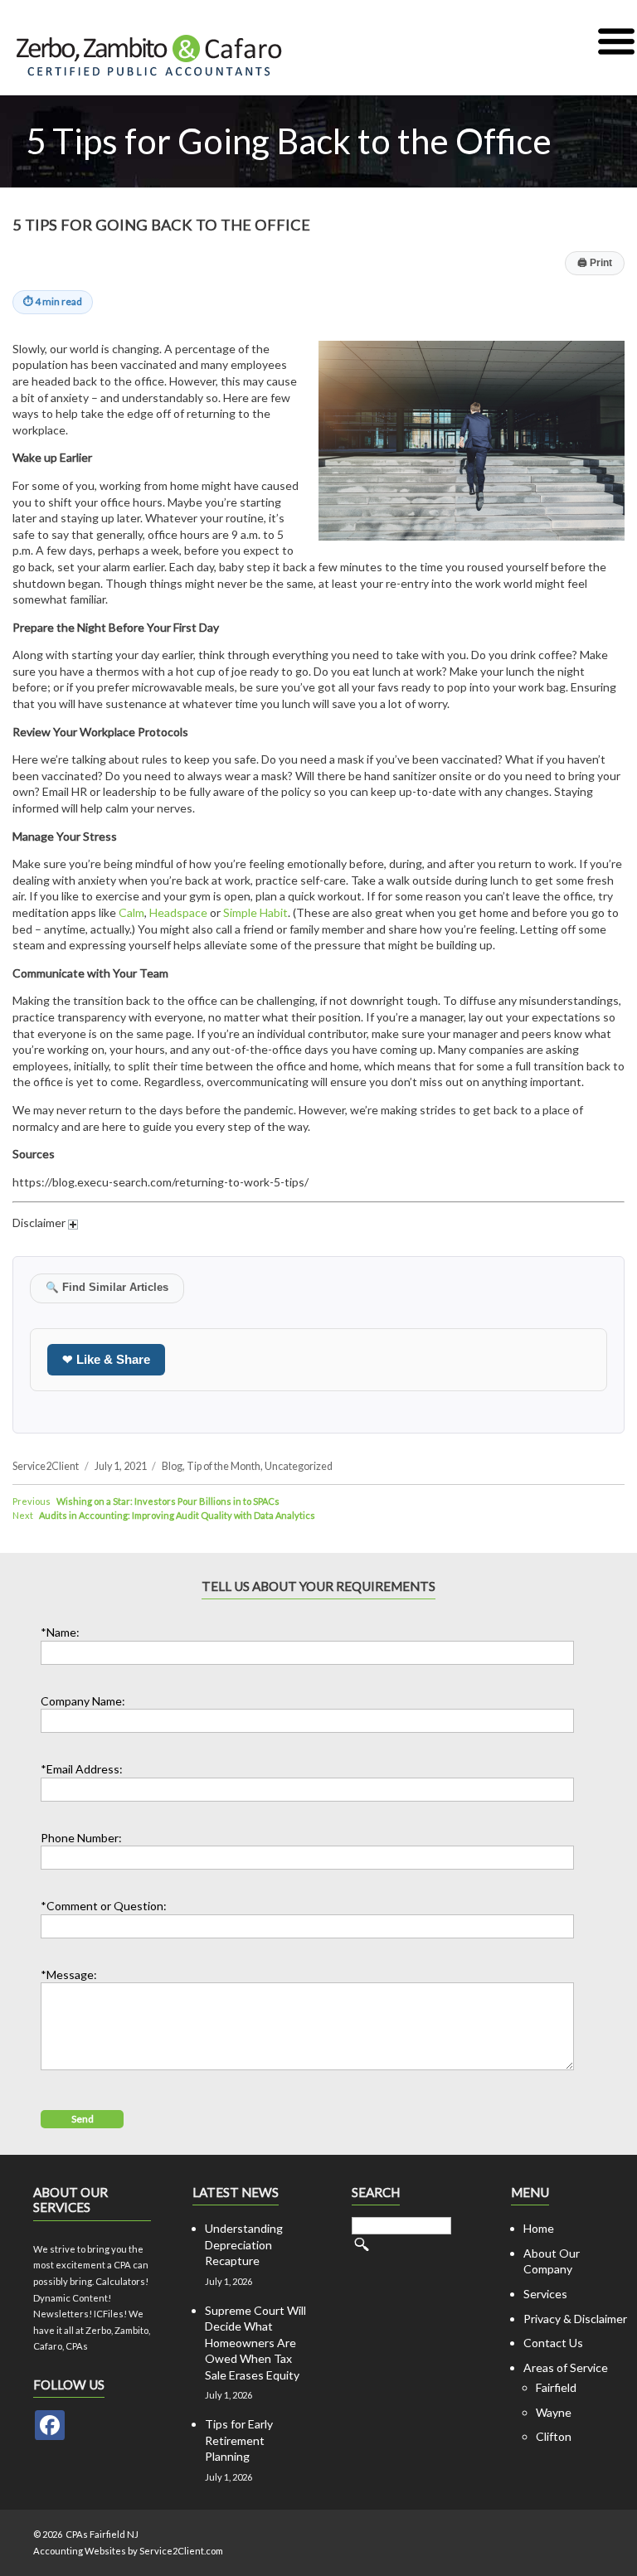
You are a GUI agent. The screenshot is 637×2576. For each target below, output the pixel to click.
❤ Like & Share (106, 1359)
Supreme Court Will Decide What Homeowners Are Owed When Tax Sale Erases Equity (255, 2343)
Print (595, 263)
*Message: (69, 1974)
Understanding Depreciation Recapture (244, 2244)
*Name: (60, 1632)
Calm (131, 912)
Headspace (178, 912)
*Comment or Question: (104, 1906)
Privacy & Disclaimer (575, 2319)
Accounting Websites (80, 2551)
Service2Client (46, 1466)
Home (539, 2228)
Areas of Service (566, 2367)
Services (545, 2294)
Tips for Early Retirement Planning (239, 2440)
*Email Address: (82, 1769)
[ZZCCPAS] (50, 2425)
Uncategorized (299, 1466)
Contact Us (553, 2343)
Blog (172, 1466)
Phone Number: (81, 1838)
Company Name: (83, 1701)
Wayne (554, 2412)
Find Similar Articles (107, 1288)
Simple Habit (255, 912)
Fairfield (556, 2387)
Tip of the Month (224, 1466)
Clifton (554, 2436)
